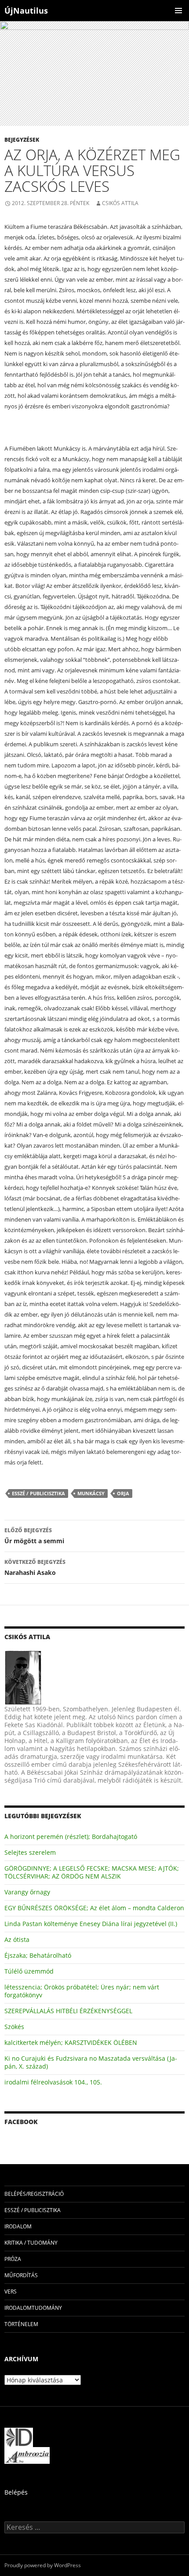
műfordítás (21, 2275)
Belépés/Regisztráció (34, 2194)
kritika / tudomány (31, 2243)
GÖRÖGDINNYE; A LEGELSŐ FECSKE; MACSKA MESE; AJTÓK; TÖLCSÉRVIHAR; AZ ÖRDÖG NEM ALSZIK (92, 1872)
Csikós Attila (120, 203)
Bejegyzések (22, 140)
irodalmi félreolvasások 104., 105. (53, 2082)
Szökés (14, 2027)
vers (11, 2292)
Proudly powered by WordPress (43, 2565)
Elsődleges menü (178, 11)
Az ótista (17, 1939)
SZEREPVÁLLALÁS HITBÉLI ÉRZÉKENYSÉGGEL (68, 2011)
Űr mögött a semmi (34, 1536)
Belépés (16, 2492)
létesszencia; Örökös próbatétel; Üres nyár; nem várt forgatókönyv (82, 1991)
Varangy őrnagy (27, 1892)
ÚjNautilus (26, 11)
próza (13, 2259)
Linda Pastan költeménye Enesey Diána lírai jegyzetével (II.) (91, 1924)
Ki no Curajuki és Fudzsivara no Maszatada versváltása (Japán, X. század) (91, 2062)
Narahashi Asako (35, 1567)
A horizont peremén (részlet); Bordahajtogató (71, 1837)
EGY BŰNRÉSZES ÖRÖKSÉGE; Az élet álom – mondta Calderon (94, 1908)
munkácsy (91, 1493)
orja (123, 1493)
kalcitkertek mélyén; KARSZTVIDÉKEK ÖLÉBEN (71, 2042)
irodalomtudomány (33, 2308)
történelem (21, 2324)
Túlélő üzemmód (29, 1971)
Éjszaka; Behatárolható (38, 1955)
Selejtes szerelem (30, 1852)
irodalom (18, 2226)
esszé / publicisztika (38, 1493)
